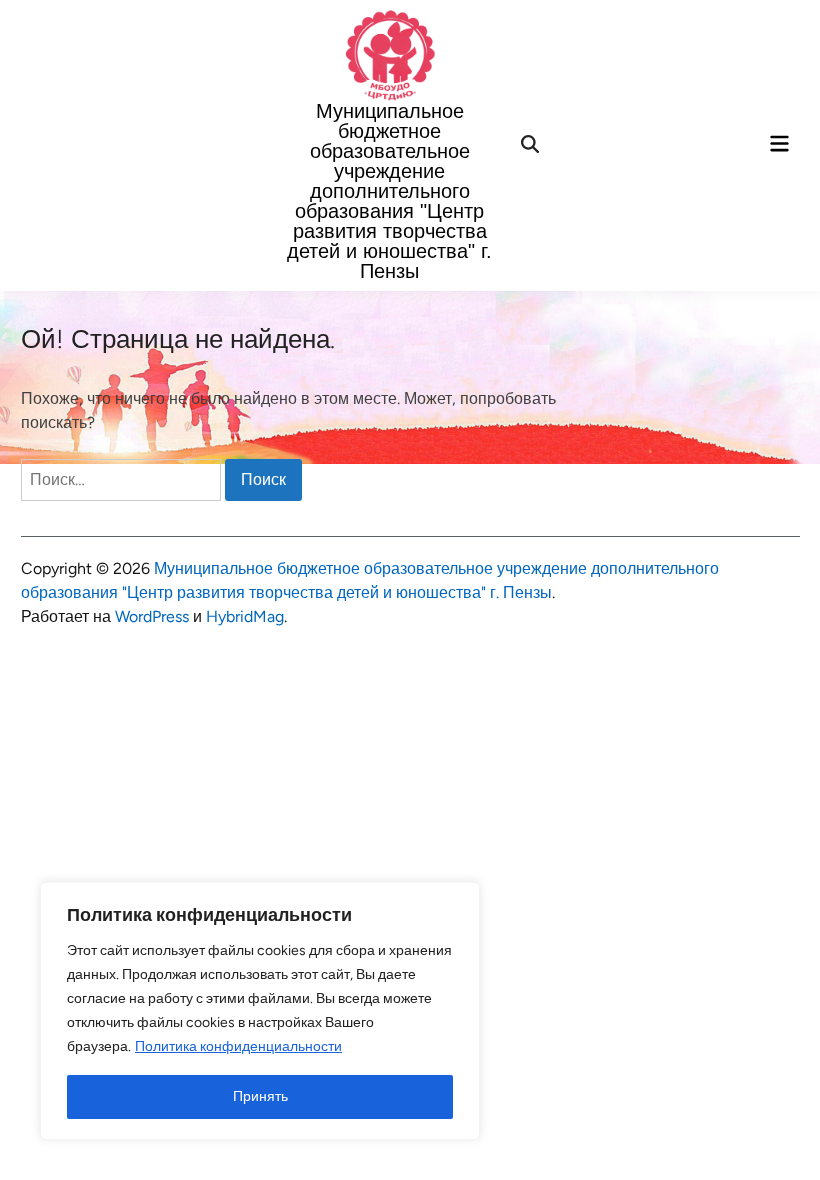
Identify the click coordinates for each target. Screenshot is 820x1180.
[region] (260, 1011)
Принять (260, 1096)
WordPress (152, 616)
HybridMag (245, 616)
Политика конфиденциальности (238, 1046)
